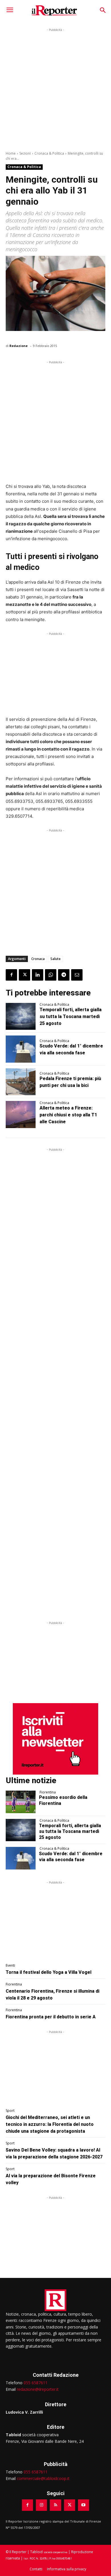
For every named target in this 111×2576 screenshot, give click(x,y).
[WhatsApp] (51, 975)
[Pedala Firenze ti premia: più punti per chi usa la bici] (21, 1082)
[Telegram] (64, 975)
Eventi (10, 1966)
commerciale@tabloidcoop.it (43, 2478)
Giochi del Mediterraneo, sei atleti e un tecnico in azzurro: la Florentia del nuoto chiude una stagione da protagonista (50, 2124)
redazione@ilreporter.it (38, 2389)
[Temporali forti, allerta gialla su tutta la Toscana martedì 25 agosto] (21, 1016)
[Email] (77, 975)
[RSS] (55, 2505)
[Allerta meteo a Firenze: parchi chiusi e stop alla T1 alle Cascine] (21, 1115)
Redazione (18, 346)
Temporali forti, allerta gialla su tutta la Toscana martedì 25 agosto (71, 1016)
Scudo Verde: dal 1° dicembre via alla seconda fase (71, 1857)
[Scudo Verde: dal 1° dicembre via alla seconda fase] (21, 1049)
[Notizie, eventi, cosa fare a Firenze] (54, 10)
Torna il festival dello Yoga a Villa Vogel (49, 1972)
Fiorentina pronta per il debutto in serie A (51, 2017)
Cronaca (38, 959)
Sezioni (25, 153)
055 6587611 (36, 2383)
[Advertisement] (55, 89)
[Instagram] (41, 2505)
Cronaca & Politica (49, 153)
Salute (55, 959)
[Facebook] (11, 975)
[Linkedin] (38, 975)
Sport (10, 2111)
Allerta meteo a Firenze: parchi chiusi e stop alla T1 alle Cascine (68, 1115)
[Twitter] (24, 975)
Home (11, 153)
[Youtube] (84, 2505)
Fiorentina (48, 1792)
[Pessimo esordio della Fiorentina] (21, 1802)
